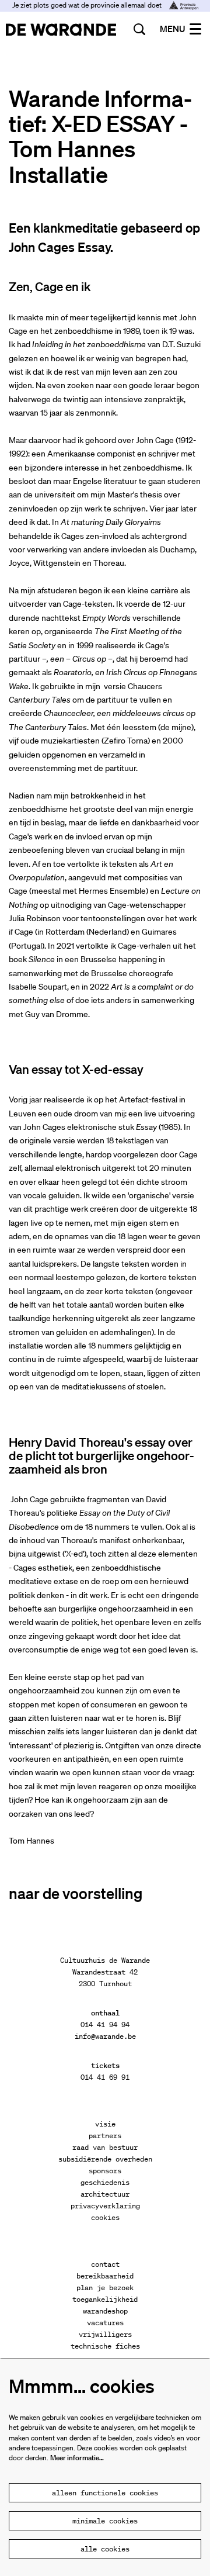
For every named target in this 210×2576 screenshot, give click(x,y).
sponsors (105, 2171)
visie (105, 2124)
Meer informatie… (77, 2458)
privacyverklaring (105, 2206)
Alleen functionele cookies (105, 2493)
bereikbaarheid (105, 2276)
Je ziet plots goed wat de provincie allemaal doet (88, 5)
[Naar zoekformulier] (139, 29)
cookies (105, 2217)
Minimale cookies (105, 2521)
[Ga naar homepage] (61, 29)
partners (105, 2136)
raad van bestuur (105, 2147)
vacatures (105, 2323)
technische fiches (105, 2346)
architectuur (105, 2194)
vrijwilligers (105, 2334)
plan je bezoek (105, 2288)
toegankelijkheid (105, 2299)
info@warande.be (105, 2036)
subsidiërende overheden (105, 2159)
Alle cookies (105, 2549)
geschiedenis (105, 2182)
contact (105, 2264)
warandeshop (105, 2311)
